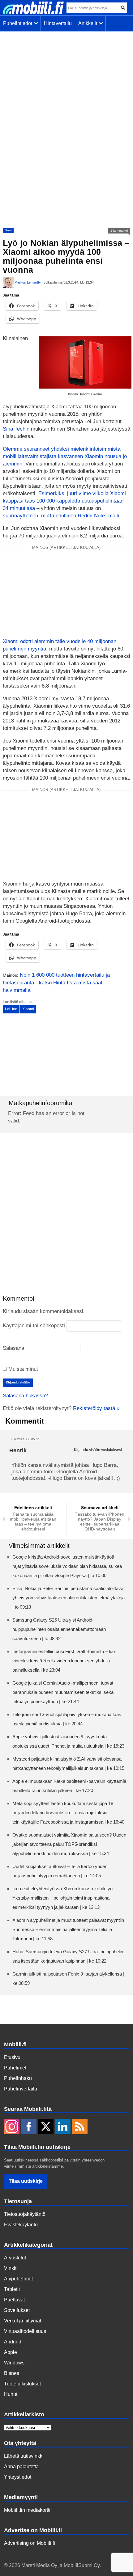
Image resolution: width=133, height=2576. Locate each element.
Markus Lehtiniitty (28, 282)
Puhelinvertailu (21, 2089)
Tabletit (12, 2289)
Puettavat (14, 2300)
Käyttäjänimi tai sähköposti (34, 1326)
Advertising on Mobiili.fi (30, 2543)
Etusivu (12, 2057)
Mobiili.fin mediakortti (27, 2510)
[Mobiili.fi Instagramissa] (12, 2127)
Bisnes (12, 2373)
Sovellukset (17, 2310)
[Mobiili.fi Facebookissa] (29, 2127)
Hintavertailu (58, 23)
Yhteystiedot (18, 2477)
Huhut (11, 2394)
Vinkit (10, 2268)
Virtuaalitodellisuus (25, 2331)
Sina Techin (16, 429)
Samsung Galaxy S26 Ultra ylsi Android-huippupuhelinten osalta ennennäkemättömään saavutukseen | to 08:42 (59, 1629)
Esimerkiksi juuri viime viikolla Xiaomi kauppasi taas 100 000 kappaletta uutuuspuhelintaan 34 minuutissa (64, 501)
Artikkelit (89, 23)
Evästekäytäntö (21, 2225)
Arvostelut (15, 2258)
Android (13, 2342)
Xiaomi (28, 1009)
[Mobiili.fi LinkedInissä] (63, 2127)
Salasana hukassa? (25, 1396)
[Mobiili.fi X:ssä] (46, 2127)
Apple (11, 2352)
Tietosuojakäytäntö (25, 2214)
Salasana (13, 1348)
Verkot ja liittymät (23, 2321)
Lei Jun (11, 1009)
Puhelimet (15, 2068)
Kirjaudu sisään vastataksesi (98, 1450)
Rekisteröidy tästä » (96, 1408)
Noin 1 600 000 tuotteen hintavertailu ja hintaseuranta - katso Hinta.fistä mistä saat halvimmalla (56, 983)
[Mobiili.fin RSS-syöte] (80, 2127)
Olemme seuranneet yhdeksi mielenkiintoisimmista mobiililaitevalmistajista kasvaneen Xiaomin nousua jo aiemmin (65, 456)
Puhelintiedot (19, 23)
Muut (8, 230)
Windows (14, 2363)
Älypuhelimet (18, 2279)
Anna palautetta (21, 2467)
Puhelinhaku (18, 2078)
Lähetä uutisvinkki (24, 2456)
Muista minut (22, 1369)
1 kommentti (119, 231)
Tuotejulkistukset (22, 2384)
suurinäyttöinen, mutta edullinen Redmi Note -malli (61, 516)
